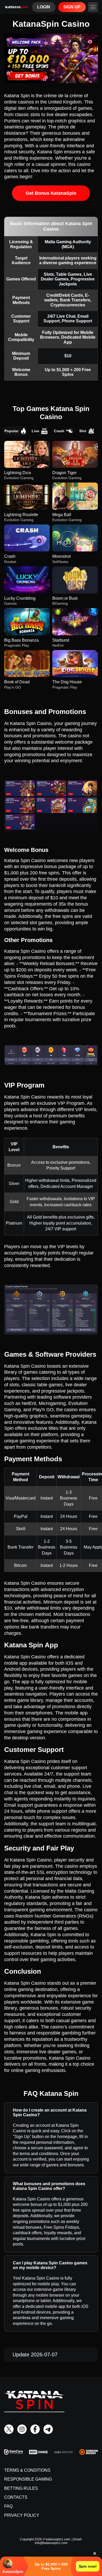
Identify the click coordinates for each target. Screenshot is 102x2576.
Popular (11, 431)
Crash (59, 431)
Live (35, 431)
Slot (83, 431)
